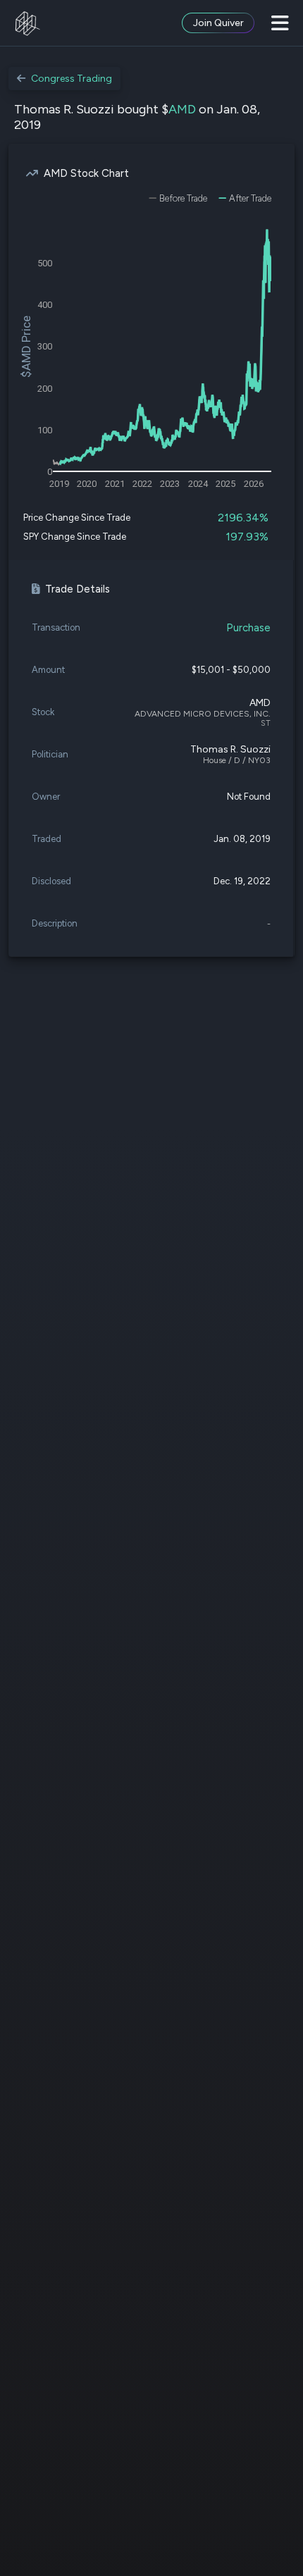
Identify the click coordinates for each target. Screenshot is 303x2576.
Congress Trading (72, 79)
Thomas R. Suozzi (230, 749)
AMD (182, 109)
